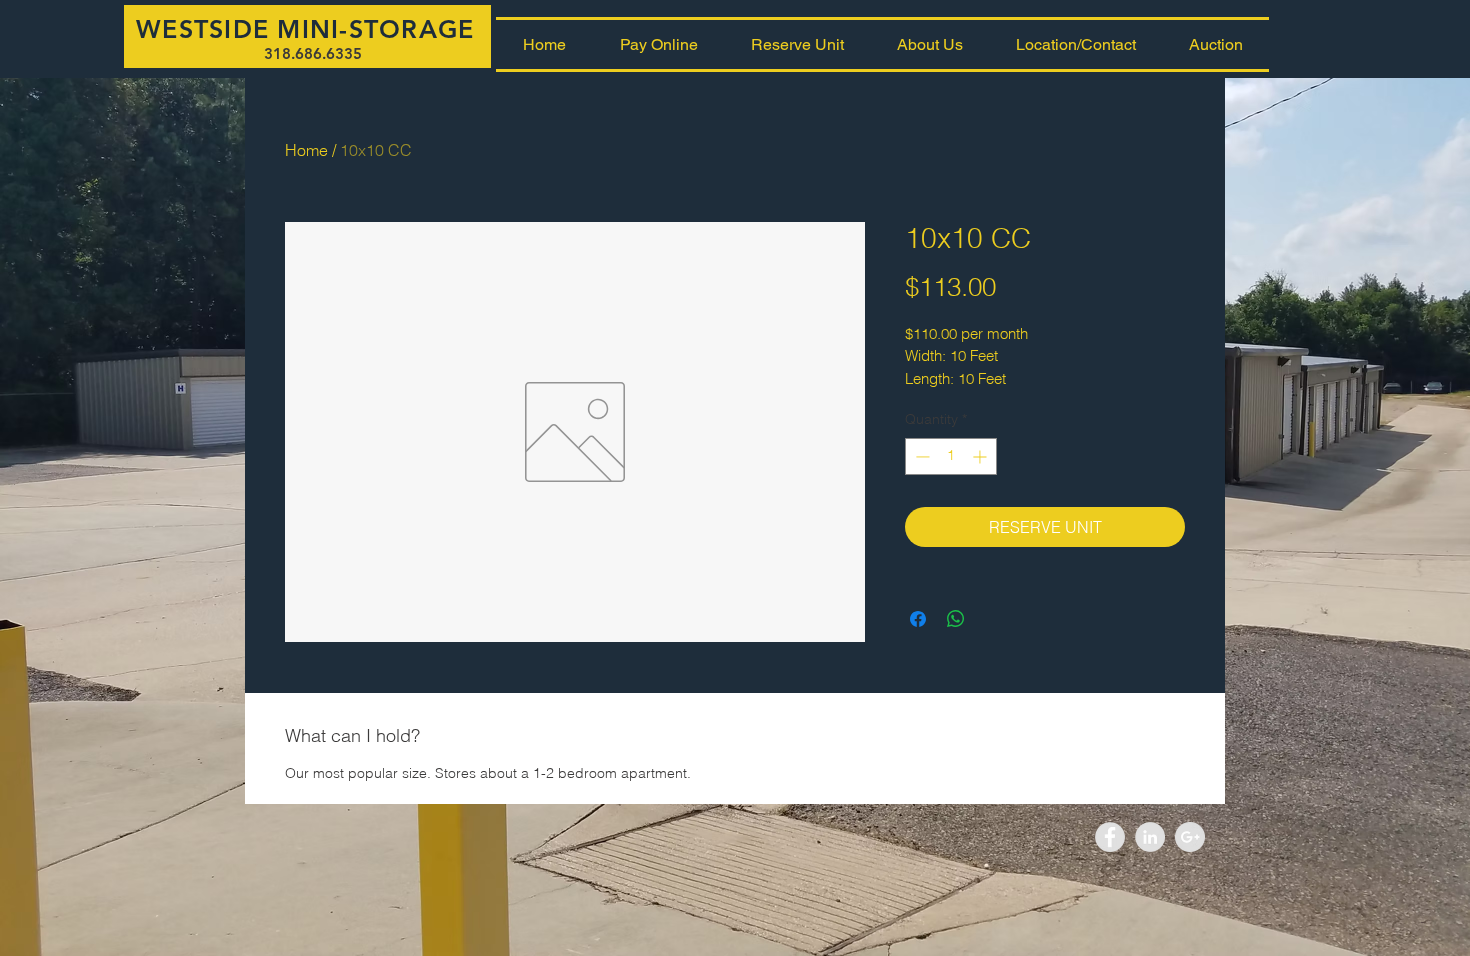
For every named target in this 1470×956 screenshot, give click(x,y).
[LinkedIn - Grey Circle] (1150, 837)
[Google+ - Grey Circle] (1190, 837)
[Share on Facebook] (918, 619)
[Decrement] (920, 456)
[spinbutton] (951, 456)
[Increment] (981, 456)
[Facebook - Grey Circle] (1110, 837)
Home (306, 150)
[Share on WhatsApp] (956, 619)
